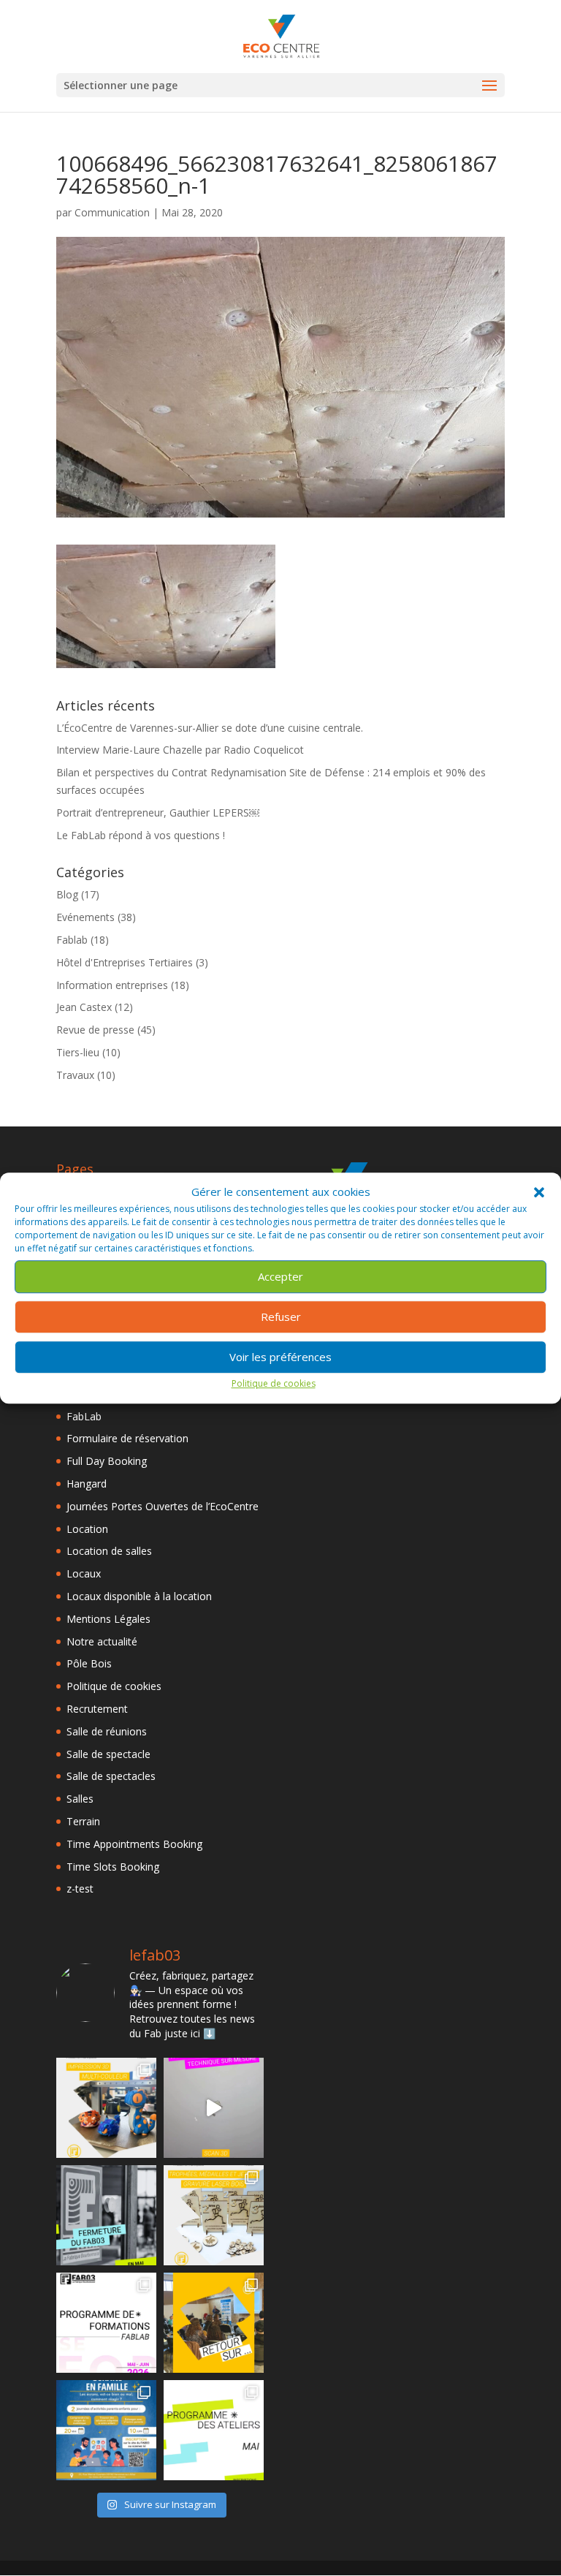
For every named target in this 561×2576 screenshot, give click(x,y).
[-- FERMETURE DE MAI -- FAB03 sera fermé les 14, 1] (106, 2215)
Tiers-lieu (78, 1052)
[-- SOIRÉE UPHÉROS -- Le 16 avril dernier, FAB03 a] (214, 2323)
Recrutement (97, 1709)
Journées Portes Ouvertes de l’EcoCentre (163, 1506)
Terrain (83, 1821)
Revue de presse (95, 1030)
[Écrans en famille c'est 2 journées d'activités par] (106, 2430)
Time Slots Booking (113, 1867)
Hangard (87, 1484)
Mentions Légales (108, 1619)
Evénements (85, 917)
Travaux (75, 1075)
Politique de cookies (274, 1383)
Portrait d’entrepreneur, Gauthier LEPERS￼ (158, 812)
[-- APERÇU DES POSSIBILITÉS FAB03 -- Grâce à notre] (214, 2108)
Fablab (72, 940)
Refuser (281, 1317)
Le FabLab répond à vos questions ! (141, 835)
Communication (112, 212)
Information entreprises (112, 985)
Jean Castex (84, 1007)
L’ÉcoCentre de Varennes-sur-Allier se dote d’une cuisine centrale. (210, 728)
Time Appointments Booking (134, 1844)
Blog (67, 894)
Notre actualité (102, 1641)
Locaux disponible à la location (139, 1596)
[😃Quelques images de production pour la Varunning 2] (214, 2215)
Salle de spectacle (108, 1754)
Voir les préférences (280, 1357)
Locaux (84, 1573)
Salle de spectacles (111, 1776)
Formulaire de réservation (127, 1438)
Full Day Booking (107, 1461)
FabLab (84, 1416)
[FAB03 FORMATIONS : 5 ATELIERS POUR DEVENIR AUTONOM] (106, 2323)
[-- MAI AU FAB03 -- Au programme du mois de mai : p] (214, 2430)
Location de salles (109, 1551)
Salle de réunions (107, 1731)
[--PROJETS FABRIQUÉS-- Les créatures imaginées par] (106, 2108)
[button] (539, 1192)
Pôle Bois (89, 1663)
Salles (80, 1799)
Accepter (280, 1277)
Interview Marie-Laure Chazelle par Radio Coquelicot (180, 750)
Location (87, 1529)
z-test (80, 1889)
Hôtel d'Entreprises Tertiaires (125, 962)
